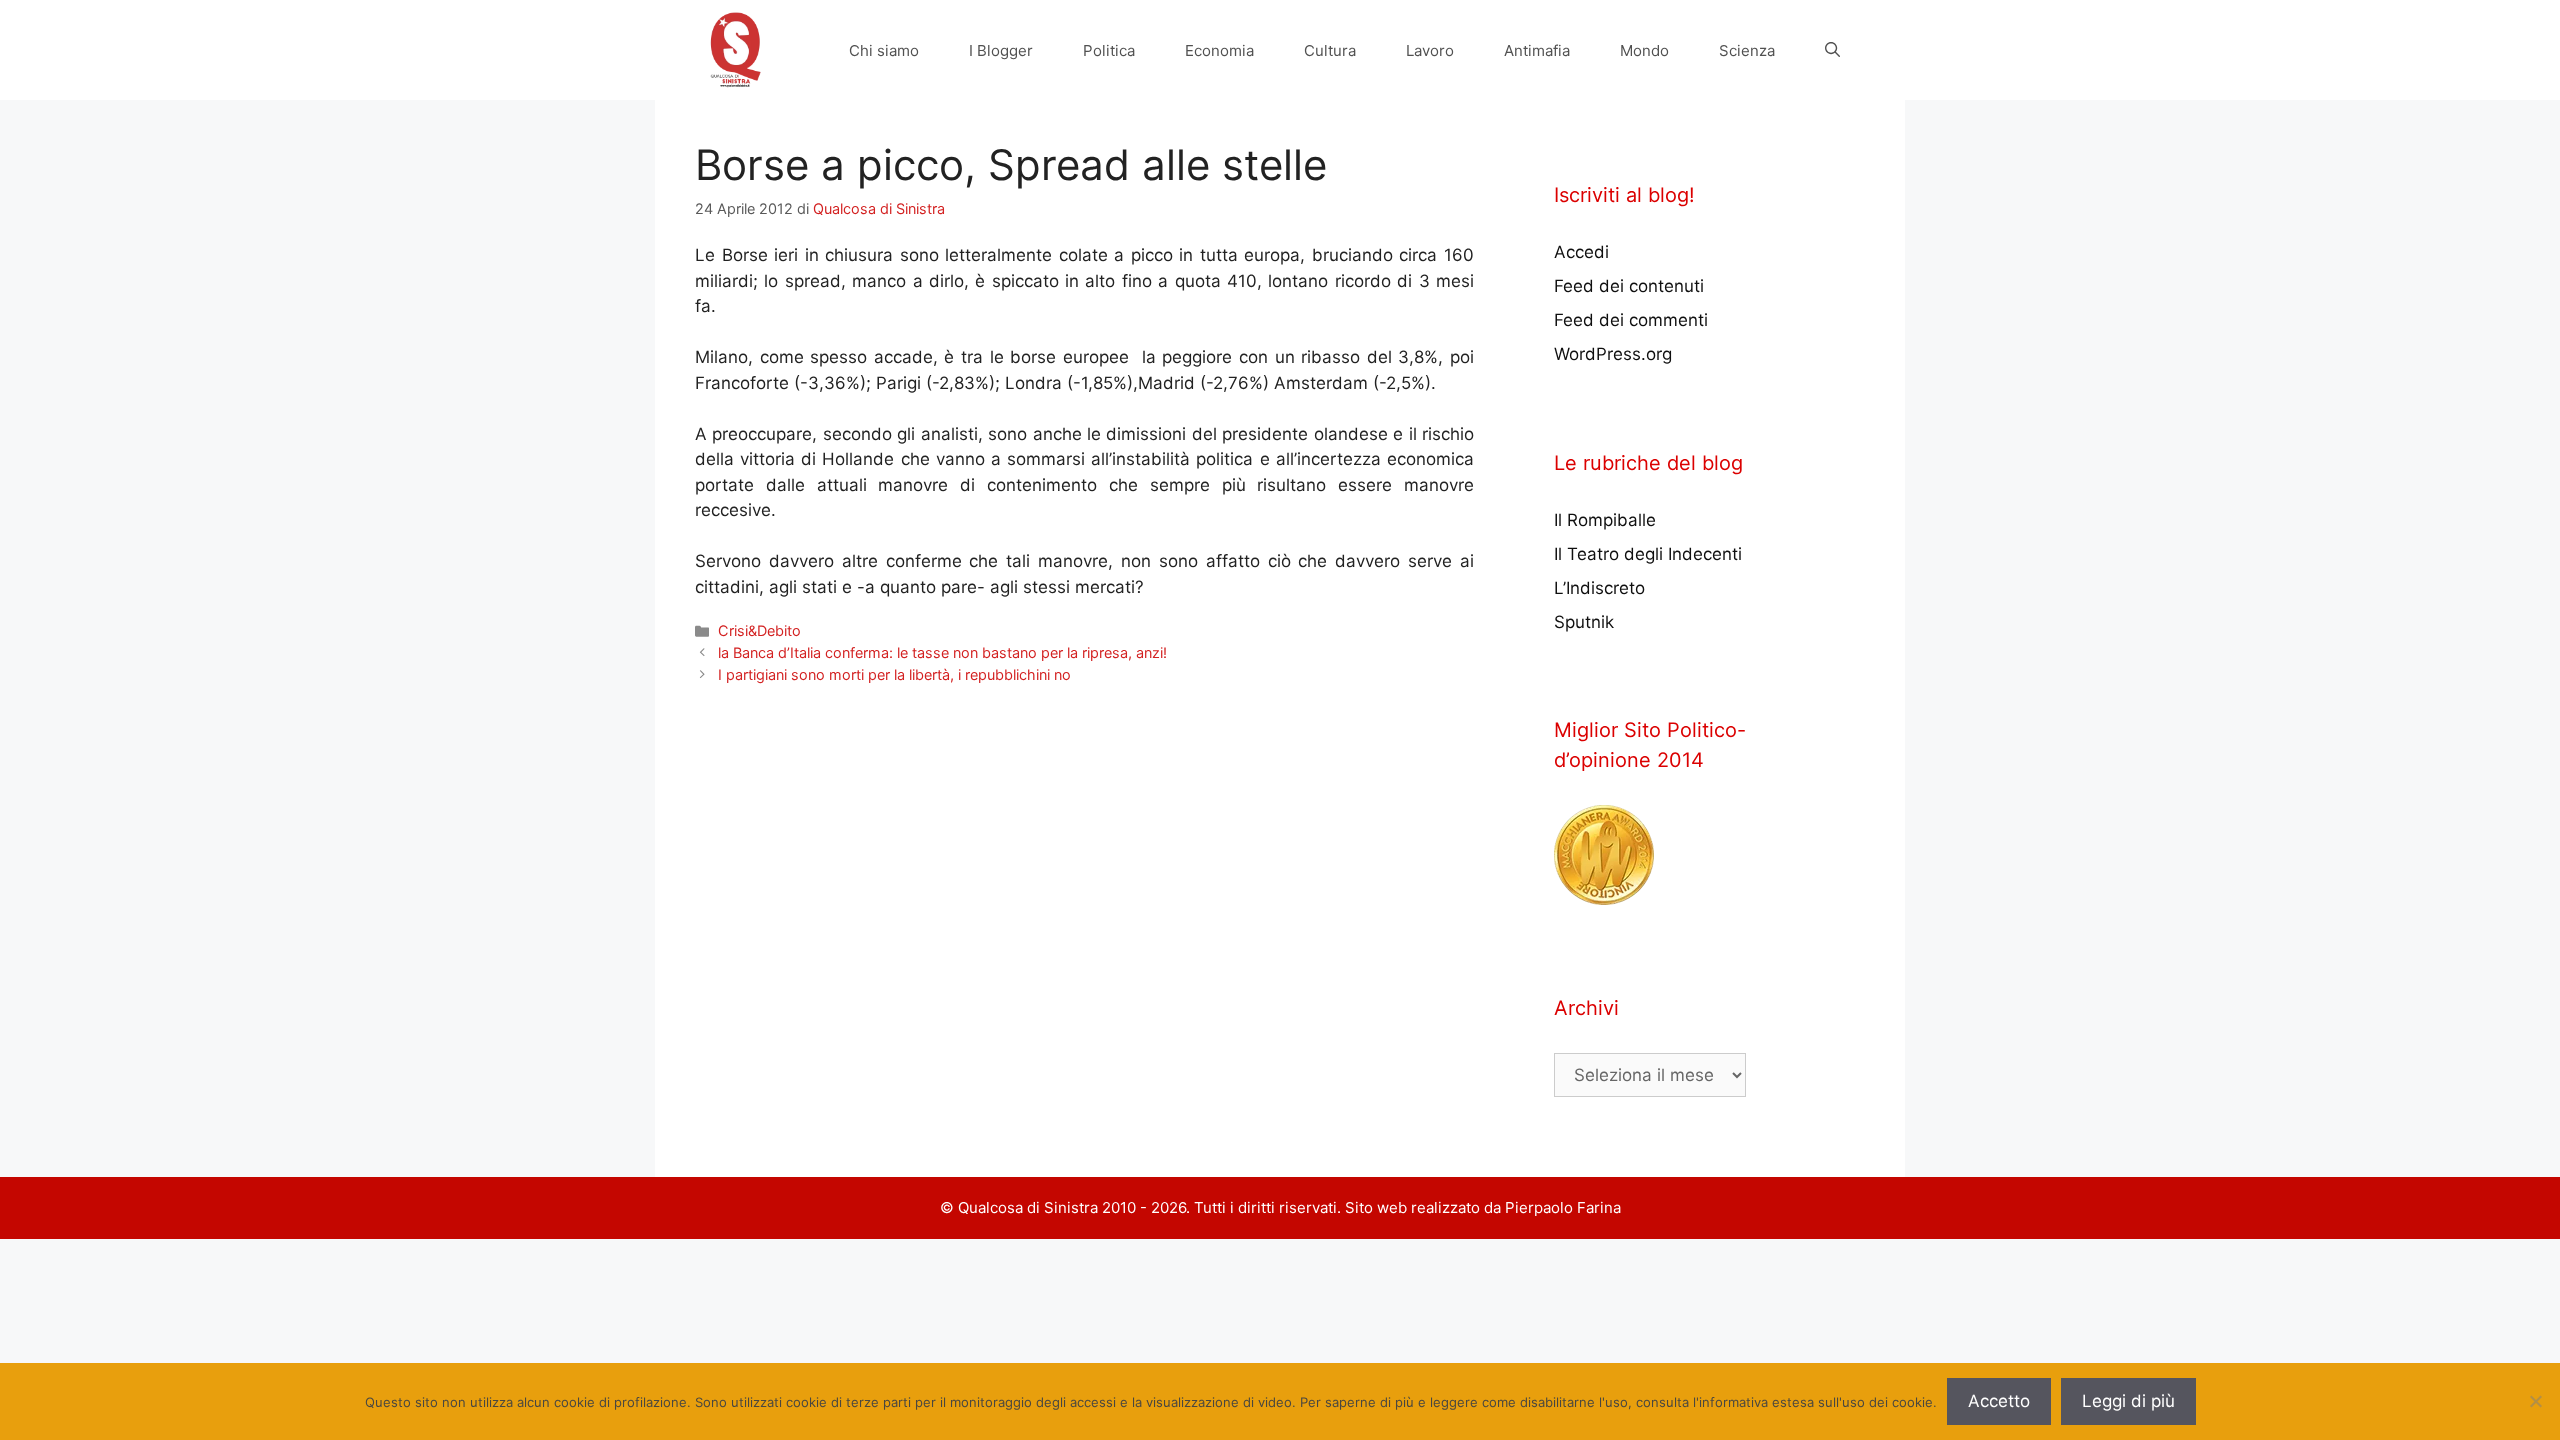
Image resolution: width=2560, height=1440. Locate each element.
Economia (1219, 50)
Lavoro (1430, 50)
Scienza (1747, 50)
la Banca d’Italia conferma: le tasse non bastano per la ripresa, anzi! (942, 652)
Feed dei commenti (1631, 320)
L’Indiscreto (1599, 588)
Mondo (1644, 50)
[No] (2535, 1401)
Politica (1109, 50)
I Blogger (1001, 50)
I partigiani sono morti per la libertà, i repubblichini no (894, 674)
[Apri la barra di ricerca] (1832, 50)
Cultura (1330, 50)
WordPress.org (1613, 354)
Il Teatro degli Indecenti (1648, 554)
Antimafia (1537, 50)
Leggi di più (2128, 1401)
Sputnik (1584, 622)
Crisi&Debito (759, 630)
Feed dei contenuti (1629, 286)
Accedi (1581, 252)
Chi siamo (884, 50)
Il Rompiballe (1605, 520)
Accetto (1999, 1401)
